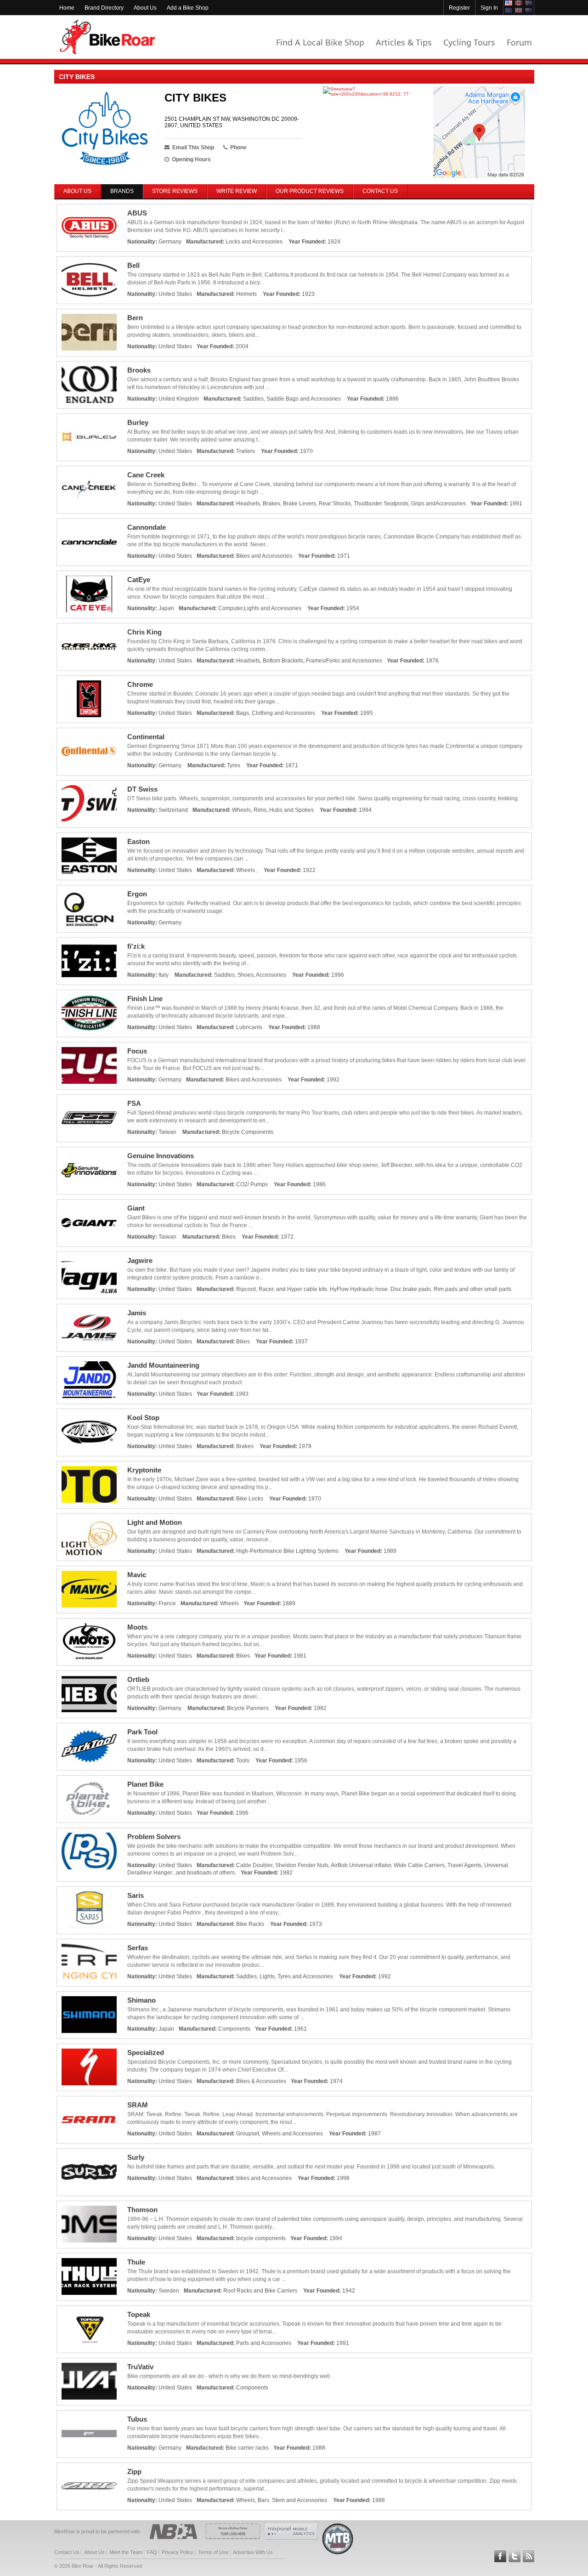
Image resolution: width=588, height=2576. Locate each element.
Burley (138, 422)
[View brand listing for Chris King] (89, 647)
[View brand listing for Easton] (89, 856)
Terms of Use (213, 2552)
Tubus (137, 2419)
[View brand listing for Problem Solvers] (89, 1851)
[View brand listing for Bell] (89, 280)
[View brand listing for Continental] (89, 752)
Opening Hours (191, 159)
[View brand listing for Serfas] (89, 1963)
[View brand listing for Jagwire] (89, 1275)
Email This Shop (193, 147)
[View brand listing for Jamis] (89, 1328)
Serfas (138, 1948)
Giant (136, 1208)
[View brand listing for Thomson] (89, 2225)
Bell (133, 265)
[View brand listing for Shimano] (89, 2015)
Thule (136, 2262)
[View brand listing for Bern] (89, 333)
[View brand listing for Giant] (89, 1223)
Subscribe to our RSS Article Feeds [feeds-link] (529, 2556)
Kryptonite (144, 1470)
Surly (136, 2157)
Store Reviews (175, 191)
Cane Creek (146, 475)
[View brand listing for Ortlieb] (89, 1694)
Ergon (137, 894)
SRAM (138, 2105)
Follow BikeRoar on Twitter (514, 2556)
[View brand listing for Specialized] (89, 2067)
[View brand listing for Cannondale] (89, 542)
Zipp (134, 2471)
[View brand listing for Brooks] (89, 385)
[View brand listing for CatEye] (89, 594)
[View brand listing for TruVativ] (89, 2382)
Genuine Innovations (161, 1156)
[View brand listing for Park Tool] (89, 1747)
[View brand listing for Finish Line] (89, 1013)
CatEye (139, 580)
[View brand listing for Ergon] (89, 909)
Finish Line (145, 999)
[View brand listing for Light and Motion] (89, 1537)
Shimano (141, 2000)
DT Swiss (142, 789)
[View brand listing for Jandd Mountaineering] (89, 1380)
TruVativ (140, 2367)
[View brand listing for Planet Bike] (89, 1799)
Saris (136, 1895)
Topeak (139, 2314)
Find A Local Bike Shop (320, 42)
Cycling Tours (469, 42)
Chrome (140, 684)
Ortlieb (138, 1679)
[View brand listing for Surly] (89, 2172)
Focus (137, 1051)
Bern (135, 318)
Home (67, 8)
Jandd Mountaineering (163, 1365)
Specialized (146, 2052)
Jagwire (140, 1260)
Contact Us (380, 191)
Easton (139, 841)
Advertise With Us (253, 2552)
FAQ (152, 2552)
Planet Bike (145, 1784)
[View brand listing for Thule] (89, 2277)
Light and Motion (155, 1522)
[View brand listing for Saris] (89, 1910)
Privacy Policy (178, 2552)
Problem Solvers (154, 1837)
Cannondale (147, 527)
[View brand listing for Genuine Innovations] (89, 1171)
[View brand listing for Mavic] (89, 1590)
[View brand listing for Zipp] (89, 2486)
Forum (519, 42)
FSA (134, 1103)
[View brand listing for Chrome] (89, 699)
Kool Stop (143, 1418)
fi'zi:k (136, 946)
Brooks (139, 370)
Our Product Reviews (310, 191)
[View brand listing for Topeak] (89, 2329)
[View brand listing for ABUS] (89, 228)
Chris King (144, 632)
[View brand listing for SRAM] (89, 2120)
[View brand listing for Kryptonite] (89, 1485)
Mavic (137, 1575)
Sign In (489, 8)
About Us (145, 8)
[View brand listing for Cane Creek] (89, 490)
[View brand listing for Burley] (89, 437)
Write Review (237, 191)
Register (459, 8)
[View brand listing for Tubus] (89, 2434)
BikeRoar (107, 37)
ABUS (137, 213)
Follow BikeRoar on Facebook (500, 2556)
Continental (146, 737)
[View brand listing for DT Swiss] (89, 804)
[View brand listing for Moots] (89, 1642)
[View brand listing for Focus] (89, 1066)
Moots (137, 1627)
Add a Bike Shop (188, 8)
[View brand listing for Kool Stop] (89, 1432)
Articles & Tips (404, 42)
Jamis (137, 1313)
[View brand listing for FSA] (89, 1118)
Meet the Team (126, 2552)
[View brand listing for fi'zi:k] (89, 961)
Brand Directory (104, 8)
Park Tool (142, 1732)
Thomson (142, 2210)
